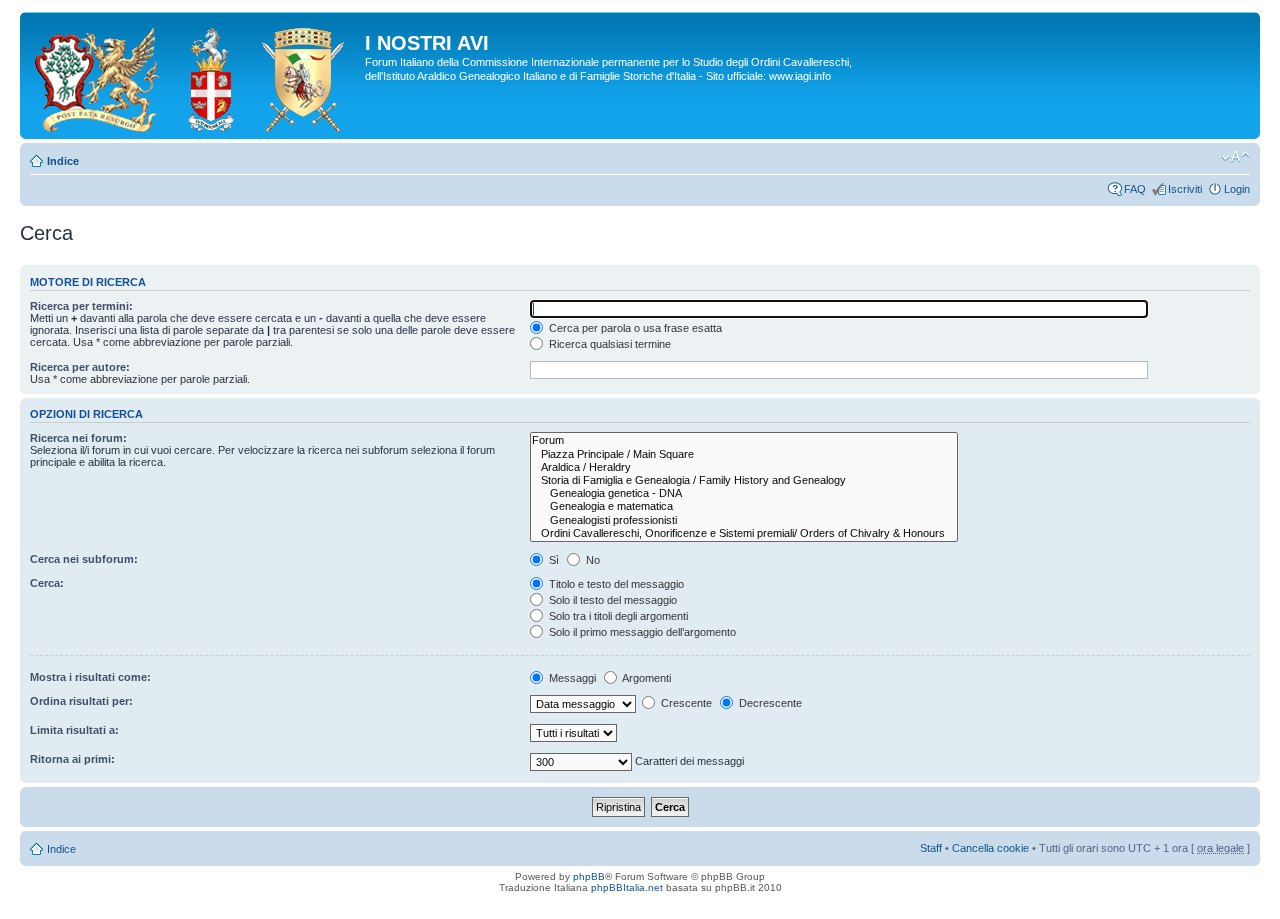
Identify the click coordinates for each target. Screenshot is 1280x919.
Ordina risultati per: (81, 701)
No (591, 560)
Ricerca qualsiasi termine (608, 344)
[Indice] (195, 75)
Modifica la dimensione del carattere (1235, 157)
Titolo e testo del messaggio (615, 584)
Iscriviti (1185, 189)
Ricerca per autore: (80, 367)
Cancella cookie (990, 848)
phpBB (589, 876)
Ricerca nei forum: (78, 438)
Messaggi (571, 678)
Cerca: (47, 583)
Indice (63, 161)
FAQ (1135, 189)
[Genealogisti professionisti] (744, 520)
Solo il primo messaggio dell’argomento (641, 632)
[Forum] (744, 440)
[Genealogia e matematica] (744, 506)
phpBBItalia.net (627, 887)
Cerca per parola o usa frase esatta (634, 328)
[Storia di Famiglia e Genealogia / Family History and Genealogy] (744, 480)
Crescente (685, 703)
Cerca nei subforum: (84, 559)
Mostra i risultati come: (90, 677)
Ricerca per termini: (81, 306)
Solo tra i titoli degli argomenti (617, 616)
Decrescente (769, 703)
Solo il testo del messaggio (611, 600)
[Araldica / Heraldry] (744, 467)
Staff (931, 848)
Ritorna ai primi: (72, 759)
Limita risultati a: (74, 730)
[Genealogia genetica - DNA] (744, 493)
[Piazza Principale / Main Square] (744, 454)
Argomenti (645, 678)
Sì (552, 560)
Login (1237, 189)
